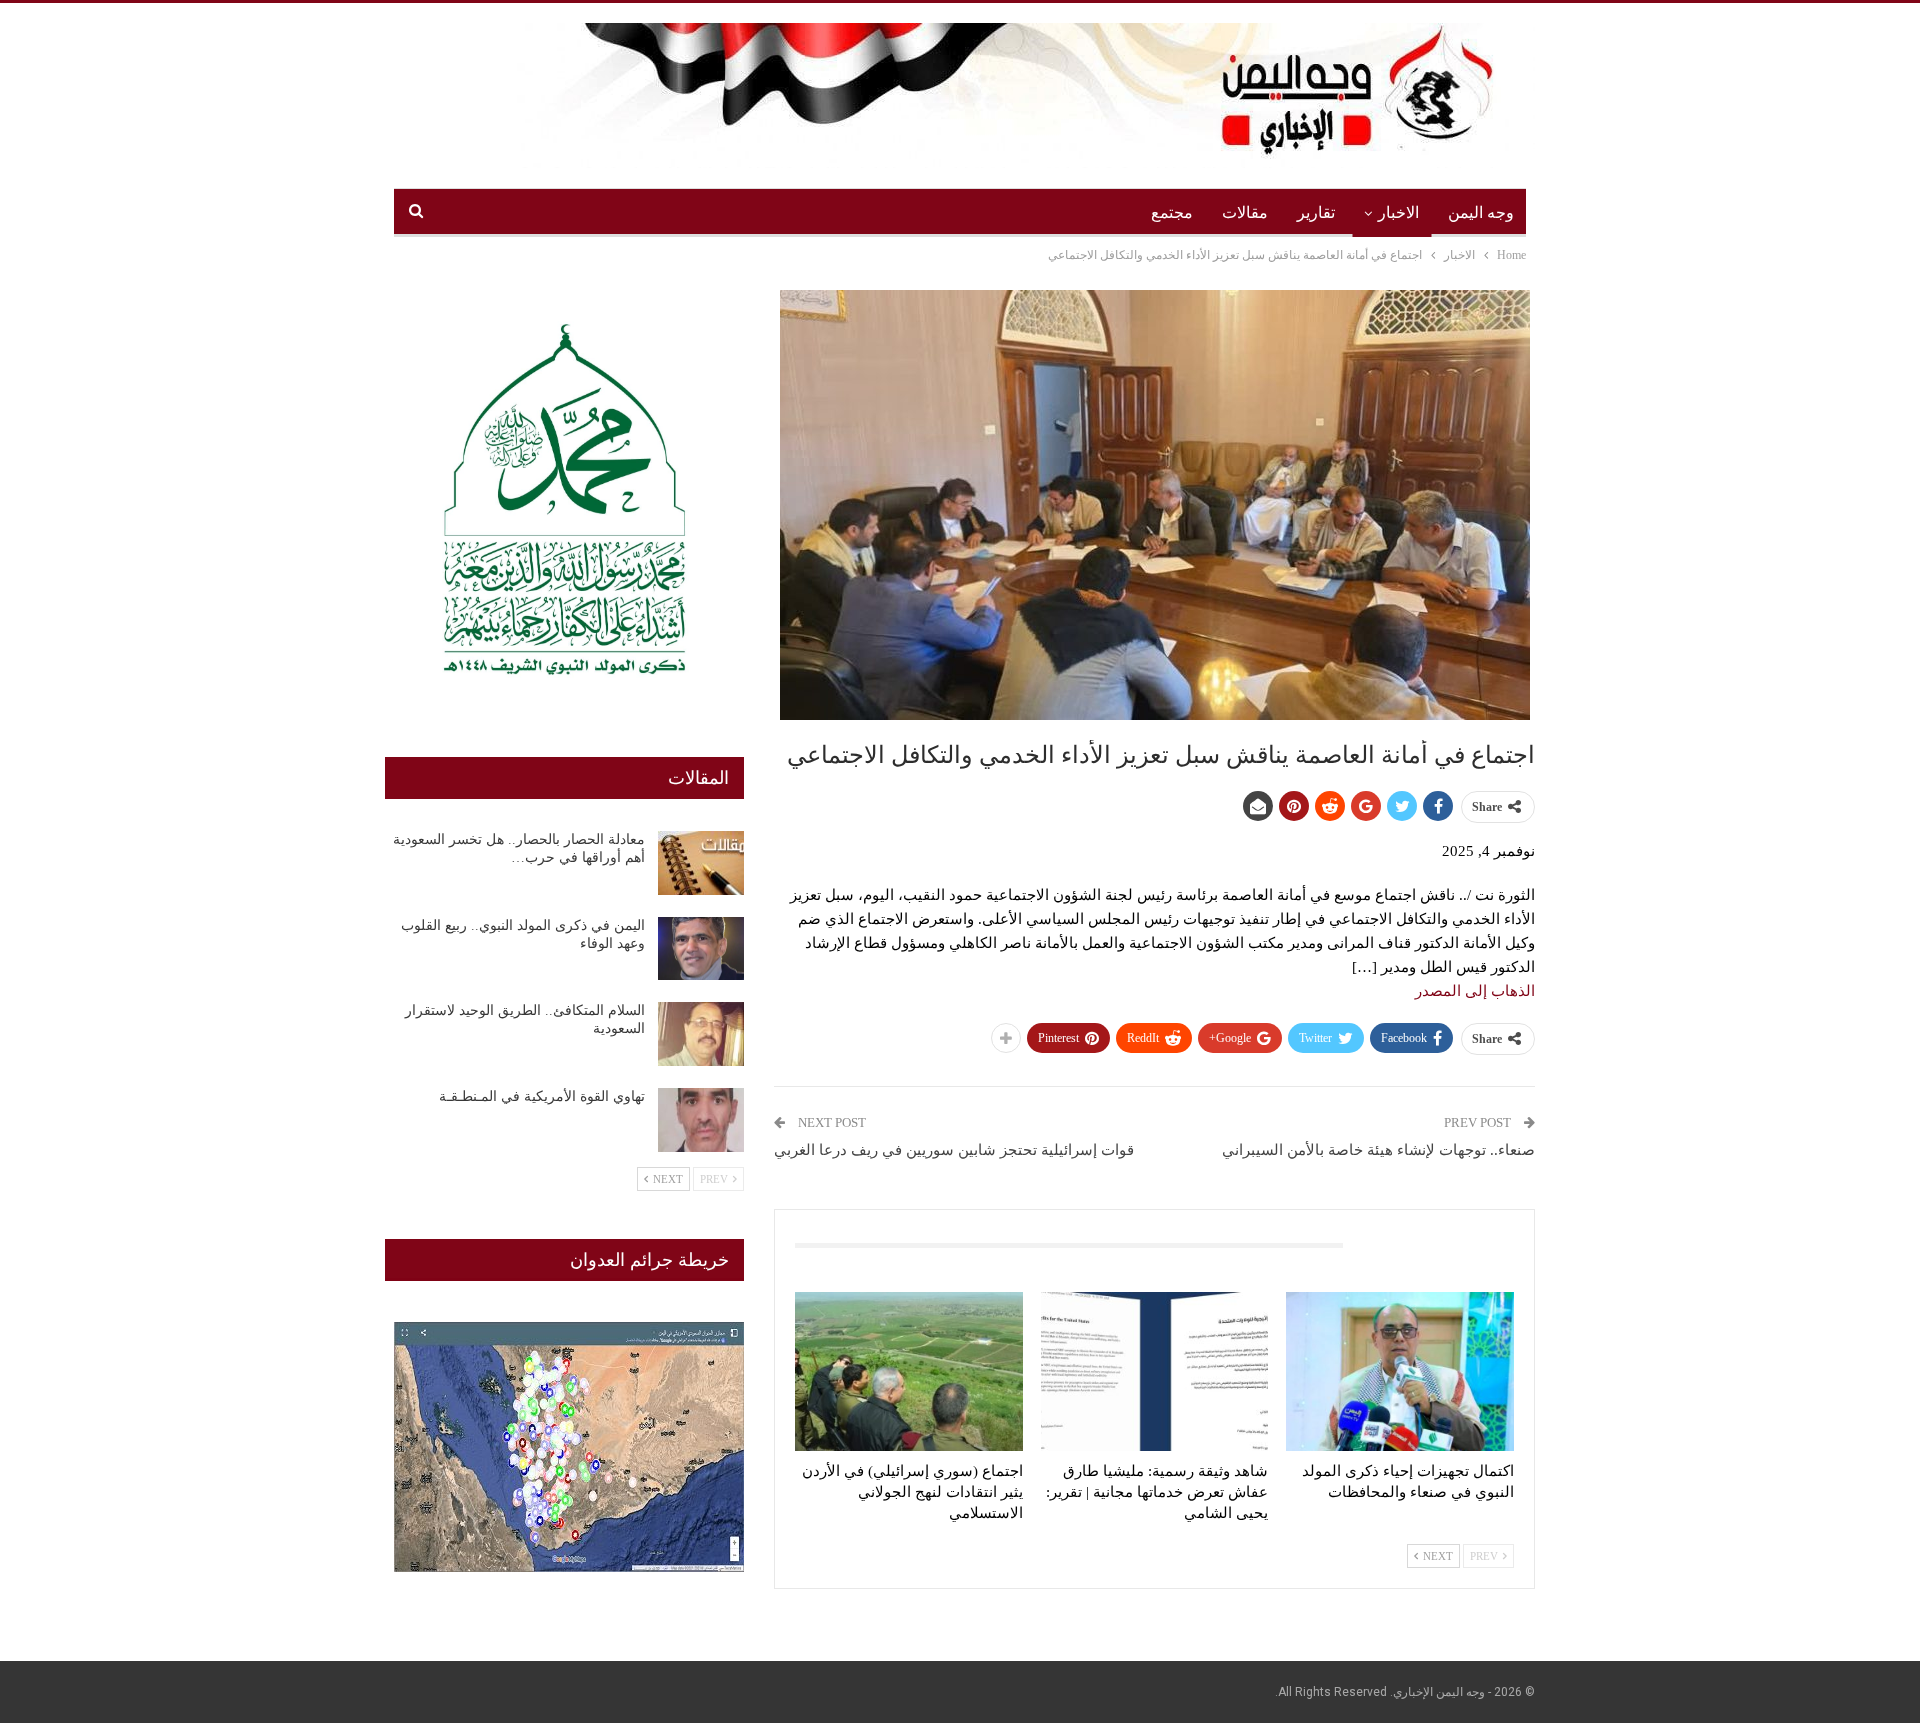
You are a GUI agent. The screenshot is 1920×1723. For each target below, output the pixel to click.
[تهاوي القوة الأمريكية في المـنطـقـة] (701, 1120)
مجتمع (1172, 212)
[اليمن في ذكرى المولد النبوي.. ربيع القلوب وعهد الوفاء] (701, 949)
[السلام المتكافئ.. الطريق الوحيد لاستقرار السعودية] (701, 1034)
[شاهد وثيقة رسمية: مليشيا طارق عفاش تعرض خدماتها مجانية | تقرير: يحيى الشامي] (1155, 1371)
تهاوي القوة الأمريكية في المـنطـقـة (542, 1096)
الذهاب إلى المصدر (1475, 991)
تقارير (1316, 212)
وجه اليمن (1481, 212)
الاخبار (1398, 212)
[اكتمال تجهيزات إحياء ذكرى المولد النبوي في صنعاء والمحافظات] (1400, 1371)
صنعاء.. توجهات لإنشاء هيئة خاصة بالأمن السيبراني (1378, 1150)
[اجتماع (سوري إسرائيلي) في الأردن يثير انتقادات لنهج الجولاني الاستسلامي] (909, 1371)
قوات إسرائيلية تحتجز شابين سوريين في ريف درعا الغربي (954, 1150)
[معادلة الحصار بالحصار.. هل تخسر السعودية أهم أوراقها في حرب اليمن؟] (701, 863)
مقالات (1245, 212)
